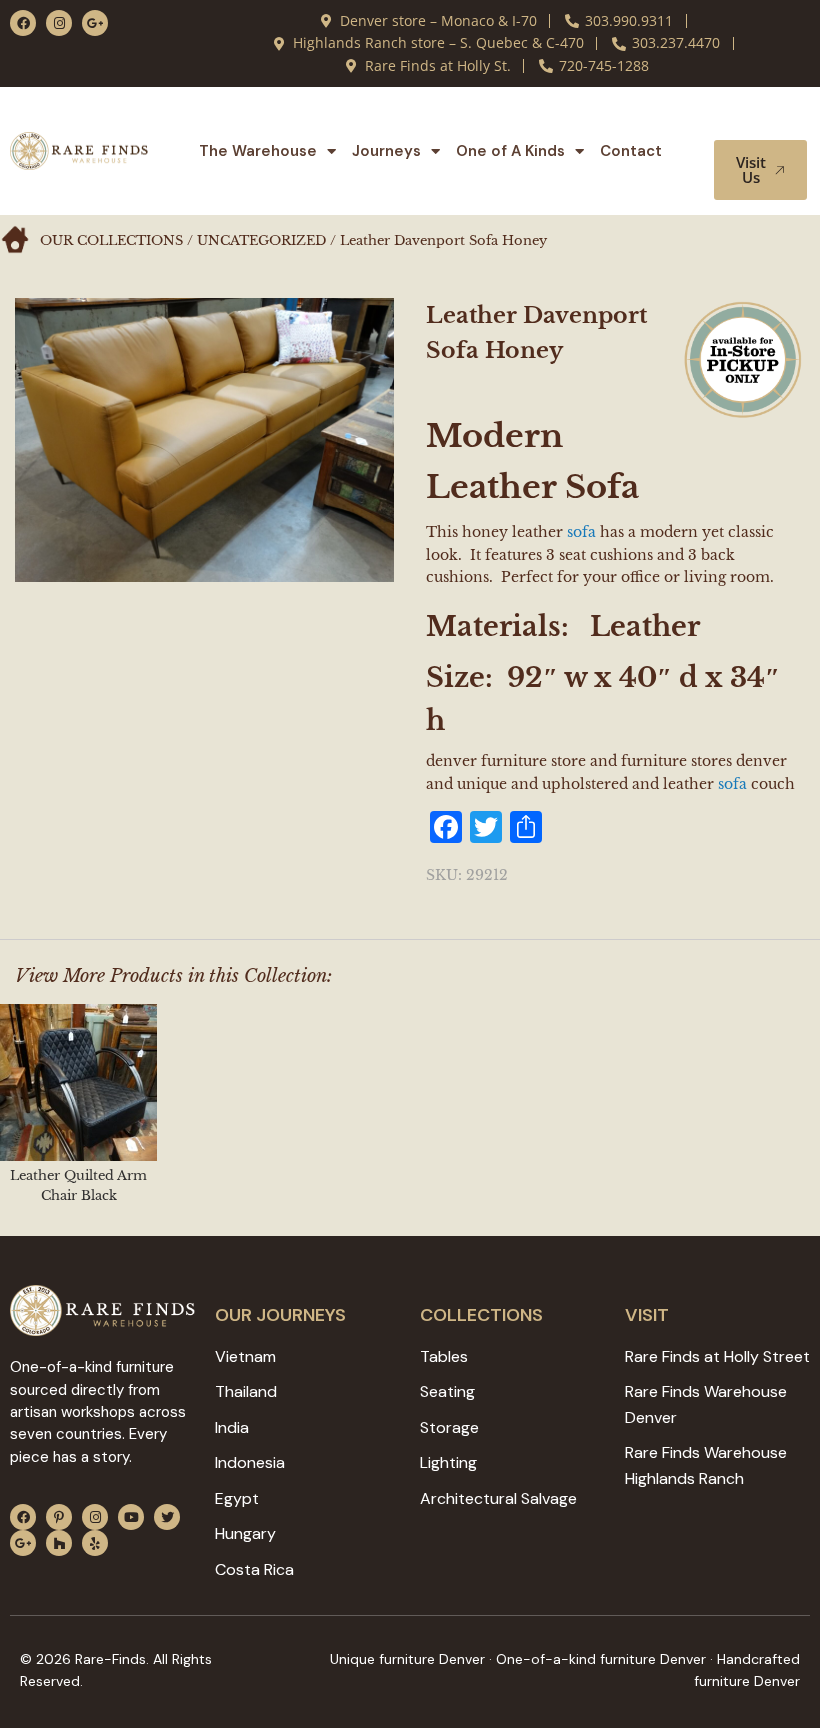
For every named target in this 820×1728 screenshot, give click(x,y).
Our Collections (111, 240)
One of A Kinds (510, 151)
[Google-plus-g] (95, 23)
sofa (581, 532)
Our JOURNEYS (280, 1315)
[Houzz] (59, 1543)
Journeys (386, 151)
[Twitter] (167, 1517)
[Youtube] (131, 1517)
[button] (768, 121)
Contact (631, 151)
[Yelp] (95, 1543)
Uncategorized (261, 240)
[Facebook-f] (23, 23)
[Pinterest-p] (59, 1517)
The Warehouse (258, 151)
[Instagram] (59, 23)
